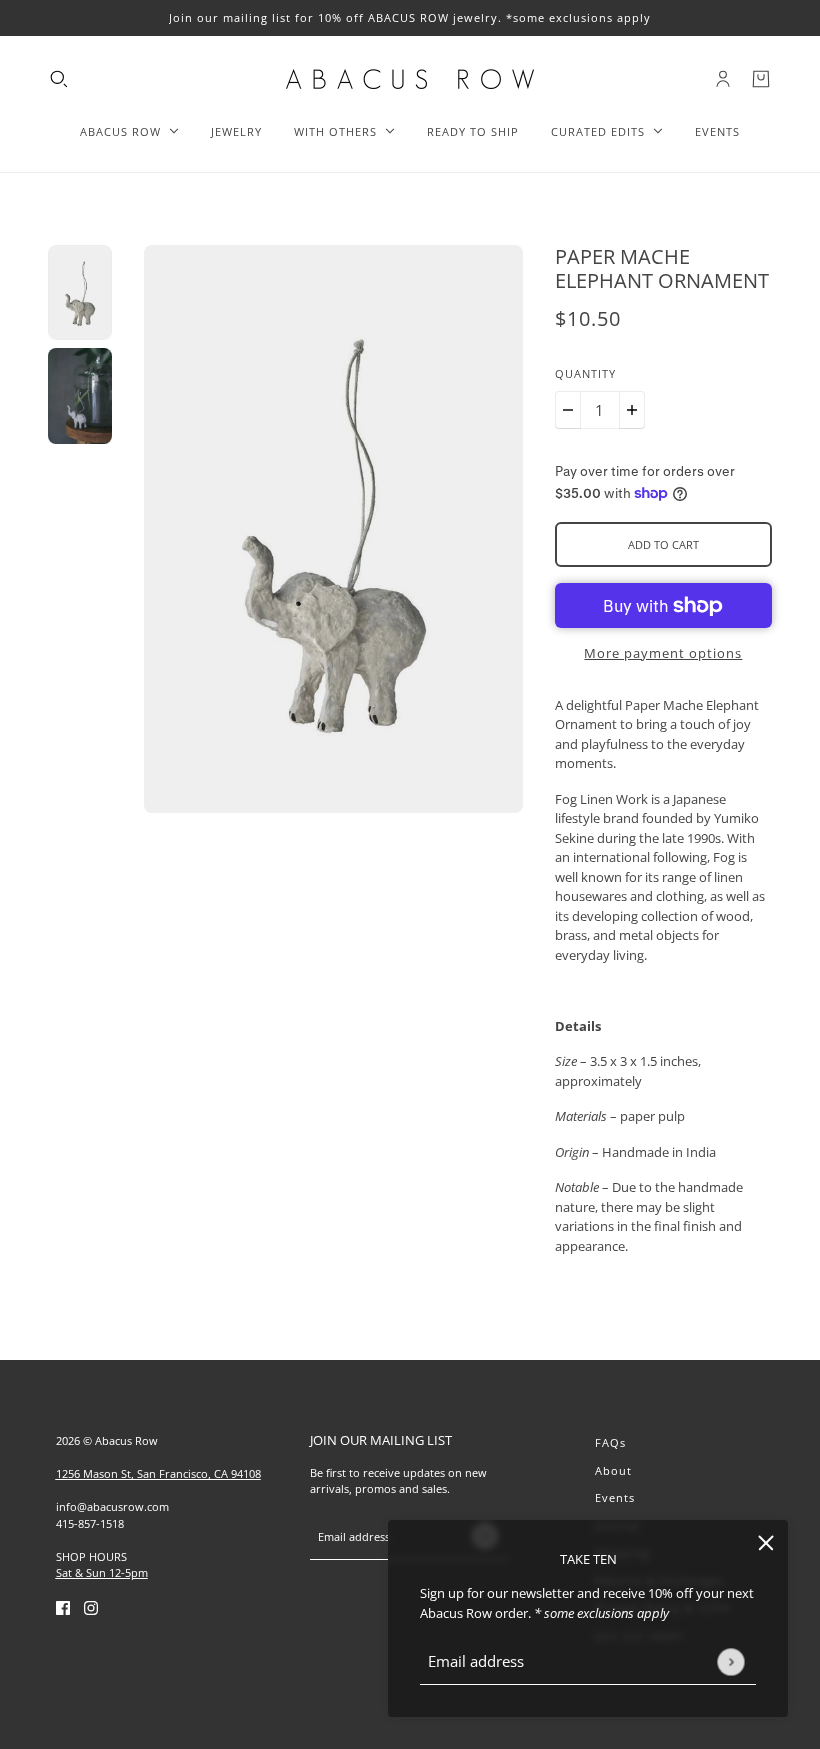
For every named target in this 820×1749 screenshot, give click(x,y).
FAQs (610, 1442)
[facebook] (63, 1608)
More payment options (663, 653)
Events (615, 1497)
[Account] (723, 79)
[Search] (59, 79)
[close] (766, 1542)
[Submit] (730, 1661)
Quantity (585, 373)
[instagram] (91, 1608)
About (613, 1470)
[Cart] (761, 79)
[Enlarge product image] (333, 529)
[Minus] (568, 410)
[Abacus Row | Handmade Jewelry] (410, 79)
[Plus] (632, 410)
